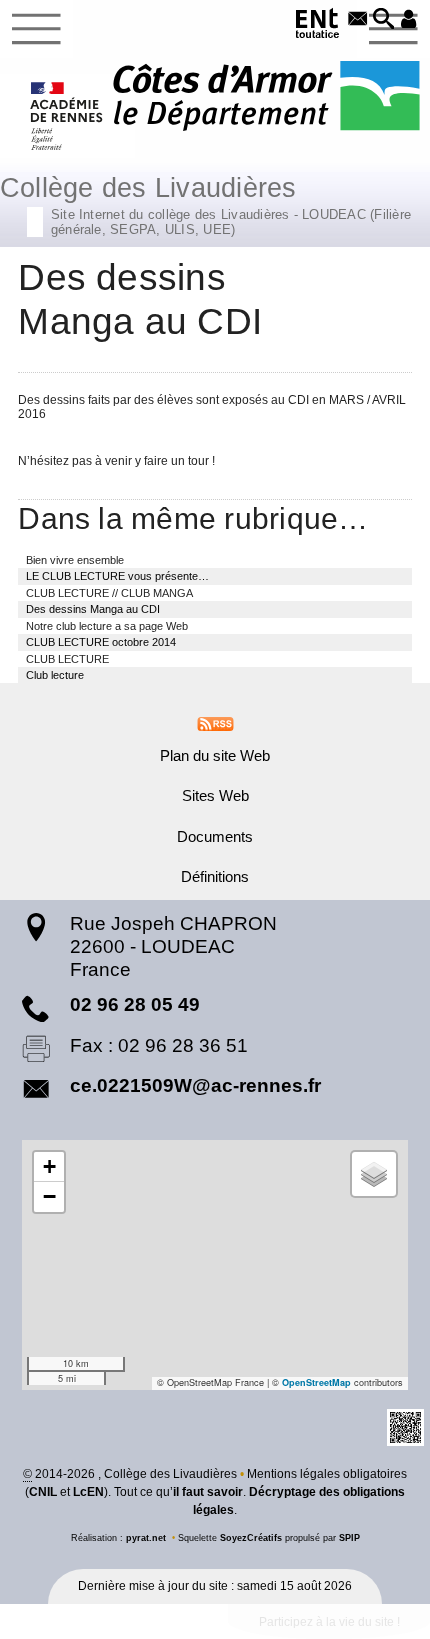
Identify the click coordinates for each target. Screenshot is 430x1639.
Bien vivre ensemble (75, 560)
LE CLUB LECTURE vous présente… (117, 576)
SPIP (349, 1538)
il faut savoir (208, 1492)
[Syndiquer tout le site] (215, 723)
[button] (384, 20)
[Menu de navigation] (36, 29)
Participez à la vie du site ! (329, 1622)
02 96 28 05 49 (135, 1004)
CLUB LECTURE (67, 659)
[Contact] (358, 20)
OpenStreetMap (316, 1382)
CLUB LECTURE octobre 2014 (101, 642)
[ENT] (318, 26)
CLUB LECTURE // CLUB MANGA (109, 593)
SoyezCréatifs (251, 1538)
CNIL (43, 1492)
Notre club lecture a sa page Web (107, 626)
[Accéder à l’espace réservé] (409, 20)
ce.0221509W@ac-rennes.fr (195, 1085)
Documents (215, 837)
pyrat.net (146, 1538)
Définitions (215, 877)
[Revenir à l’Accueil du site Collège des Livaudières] (67, 116)
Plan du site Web (215, 756)
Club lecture (55, 675)
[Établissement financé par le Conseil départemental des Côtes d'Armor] (266, 97)
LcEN (88, 1492)
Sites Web (215, 796)
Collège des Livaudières (205, 203)
